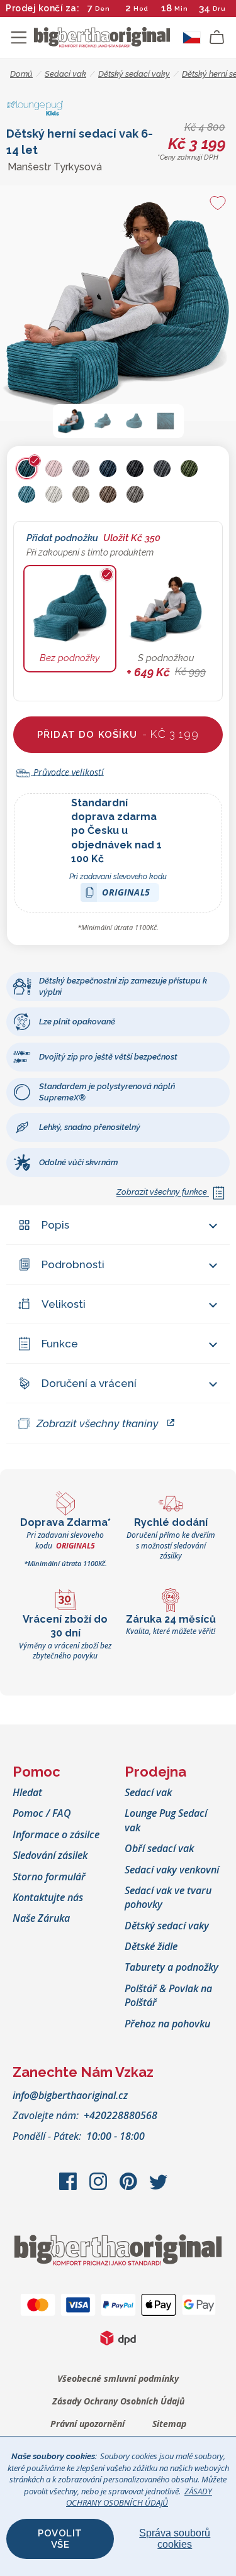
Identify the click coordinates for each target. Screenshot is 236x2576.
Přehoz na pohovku (167, 2024)
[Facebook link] (69, 2188)
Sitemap (169, 2424)
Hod (141, 8)
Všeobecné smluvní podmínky (118, 2378)
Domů (21, 74)
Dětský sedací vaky (167, 1926)
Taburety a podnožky (171, 1967)
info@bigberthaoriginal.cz (70, 2095)
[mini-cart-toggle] (217, 38)
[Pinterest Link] (130, 2188)
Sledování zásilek (50, 1855)
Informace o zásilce (56, 1834)
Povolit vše (60, 2539)
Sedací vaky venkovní (172, 1870)
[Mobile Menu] (19, 38)
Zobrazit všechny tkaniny (98, 1423)
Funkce (60, 1344)
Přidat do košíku (118, 734)
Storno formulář (49, 1877)
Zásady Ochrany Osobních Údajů (118, 2401)
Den (103, 8)
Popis (55, 1225)
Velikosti (64, 1304)
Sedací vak (148, 1792)
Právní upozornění (87, 2424)
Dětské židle (151, 1946)
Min (181, 8)
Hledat (27, 1792)
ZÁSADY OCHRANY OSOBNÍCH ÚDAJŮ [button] (139, 2497)
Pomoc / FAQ (42, 1813)
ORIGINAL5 (126, 894)
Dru (219, 8)
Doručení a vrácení (89, 1383)
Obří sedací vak (159, 1848)
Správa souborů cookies (175, 2539)
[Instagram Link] (99, 2188)
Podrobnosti (73, 1264)
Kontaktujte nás (48, 1897)
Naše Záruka (41, 1918)
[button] (71, 421)
